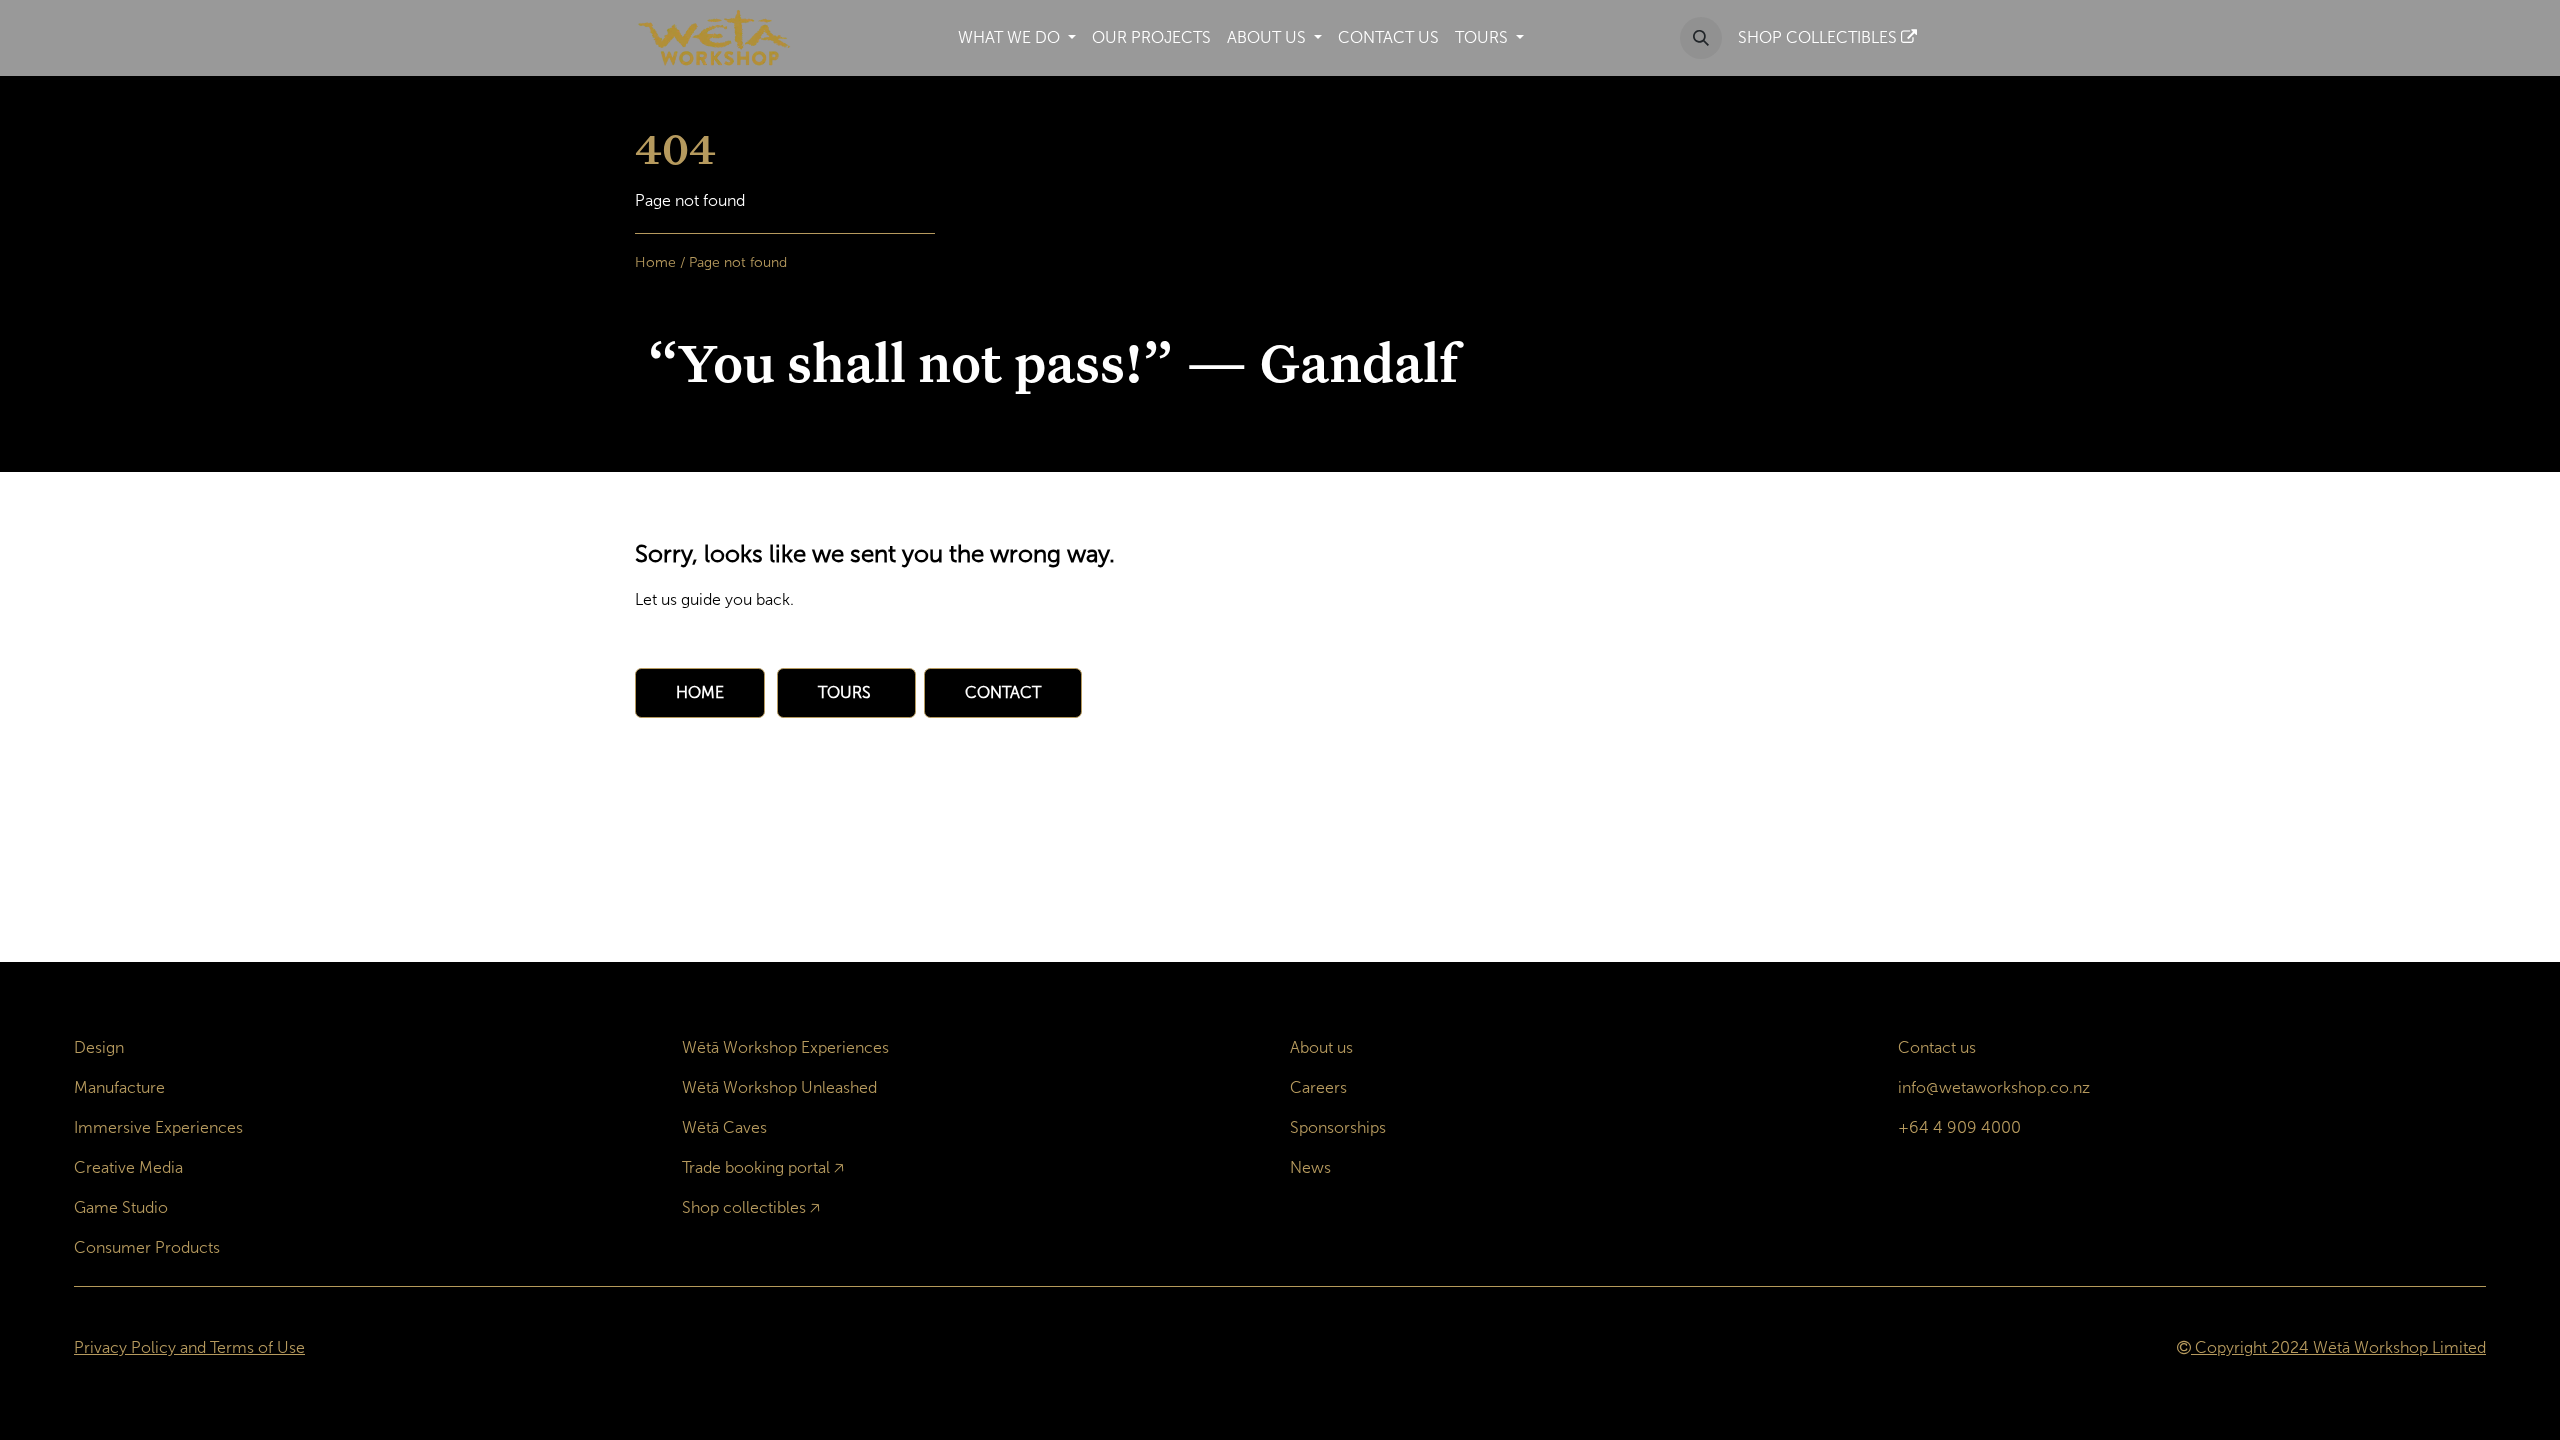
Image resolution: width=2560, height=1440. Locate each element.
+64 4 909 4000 (1959, 1127)
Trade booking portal (756, 1167)
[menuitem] (1017, 38)
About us (1321, 1047)
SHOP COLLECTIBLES (1819, 37)
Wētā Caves (724, 1127)
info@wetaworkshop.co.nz (1994, 1087)
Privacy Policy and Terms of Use (189, 1347)
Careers (1318, 1087)
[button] (1701, 38)
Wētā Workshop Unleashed (779, 1087)
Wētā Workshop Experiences (785, 1047)
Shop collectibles (744, 1207)
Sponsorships (1338, 1127)
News (1310, 1167)
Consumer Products (147, 1247)
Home (655, 262)
